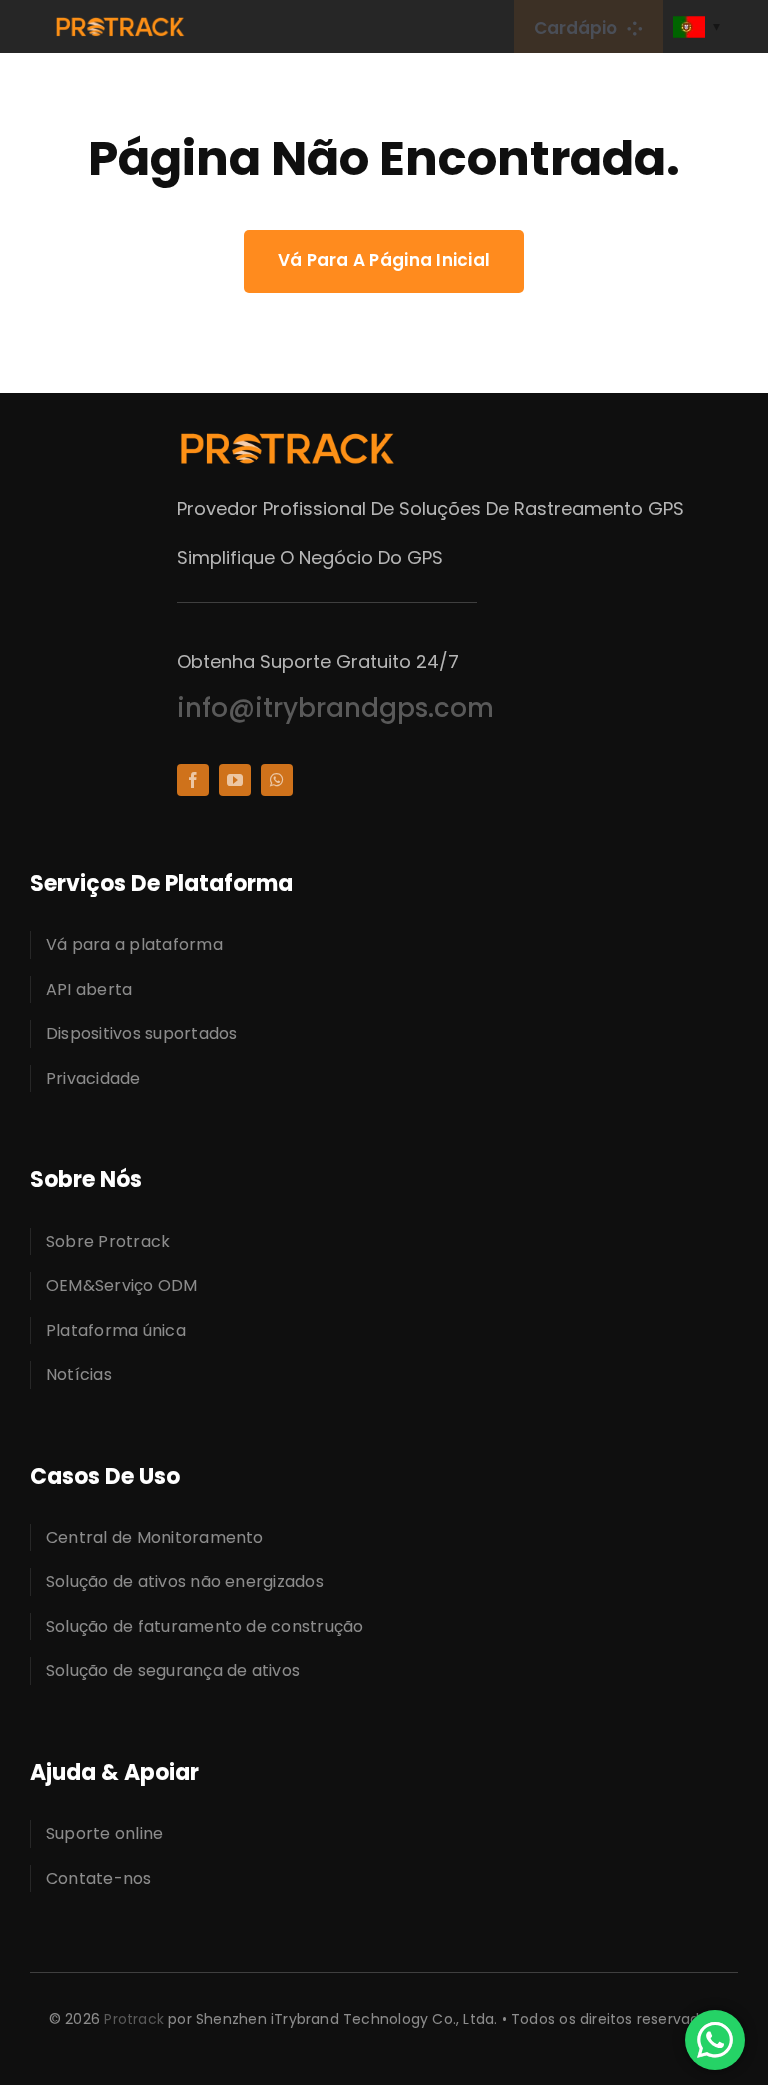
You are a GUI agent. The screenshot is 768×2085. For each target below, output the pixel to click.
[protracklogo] (120, 24)
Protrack (134, 2019)
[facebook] (193, 780)
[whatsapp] (277, 780)
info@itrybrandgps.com (335, 708)
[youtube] (235, 780)
